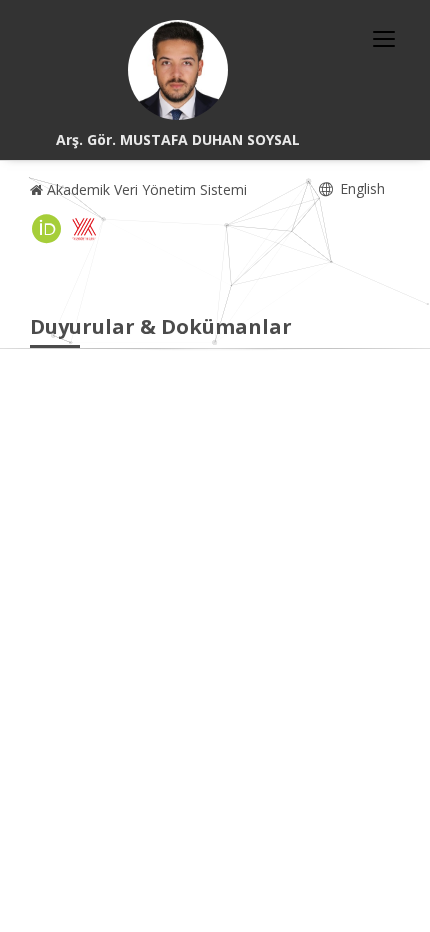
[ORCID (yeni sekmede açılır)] (47, 229)
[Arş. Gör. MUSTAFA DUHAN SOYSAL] (178, 70)
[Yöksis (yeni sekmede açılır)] (84, 229)
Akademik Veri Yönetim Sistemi (145, 189)
